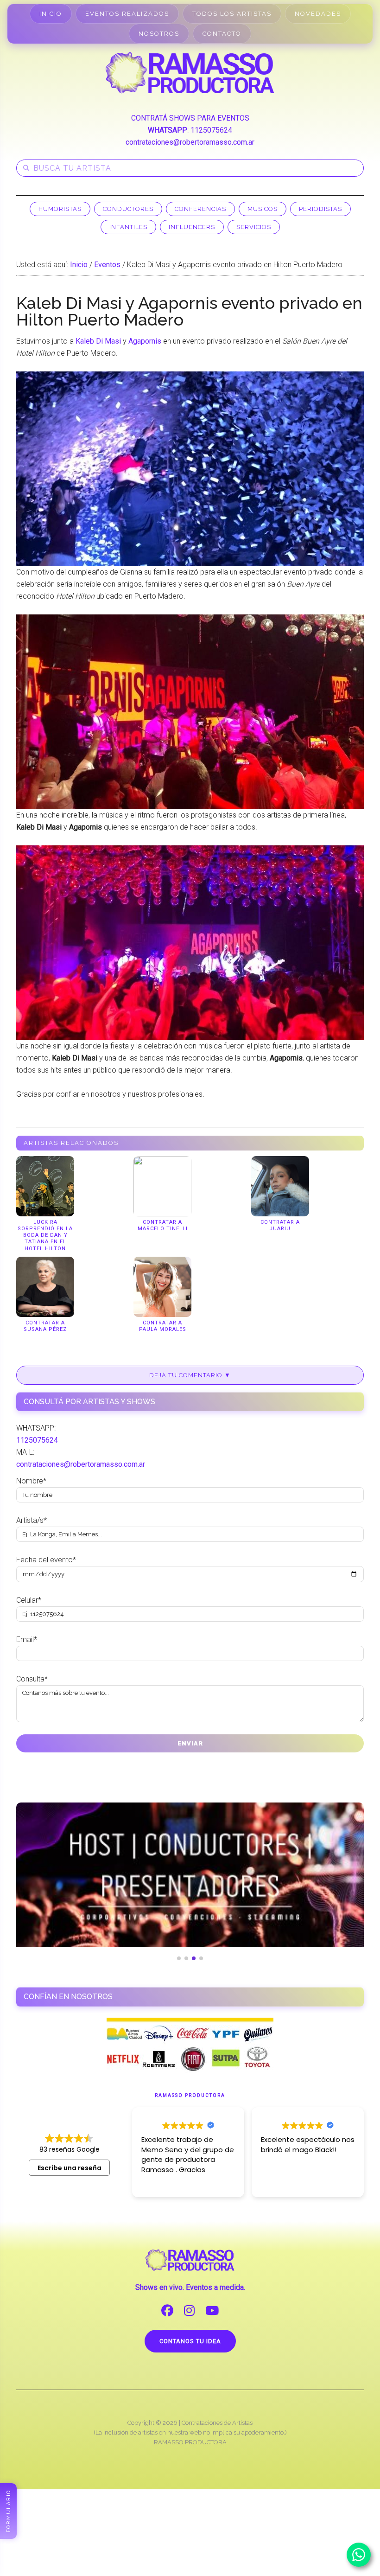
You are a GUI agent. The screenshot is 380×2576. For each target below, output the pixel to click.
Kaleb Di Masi (98, 341)
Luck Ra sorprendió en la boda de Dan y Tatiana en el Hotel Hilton (45, 1235)
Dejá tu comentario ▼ (190, 1375)
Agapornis (145, 341)
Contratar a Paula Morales (163, 1326)
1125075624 (211, 130)
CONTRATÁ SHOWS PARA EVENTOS (190, 118)
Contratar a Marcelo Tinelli (163, 1225)
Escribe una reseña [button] (70, 2168)
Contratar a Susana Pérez (45, 1326)
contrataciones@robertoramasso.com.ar (190, 142)
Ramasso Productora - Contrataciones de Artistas (190, 73)
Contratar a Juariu (280, 1225)
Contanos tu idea (190, 2341)
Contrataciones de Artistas (217, 2423)
